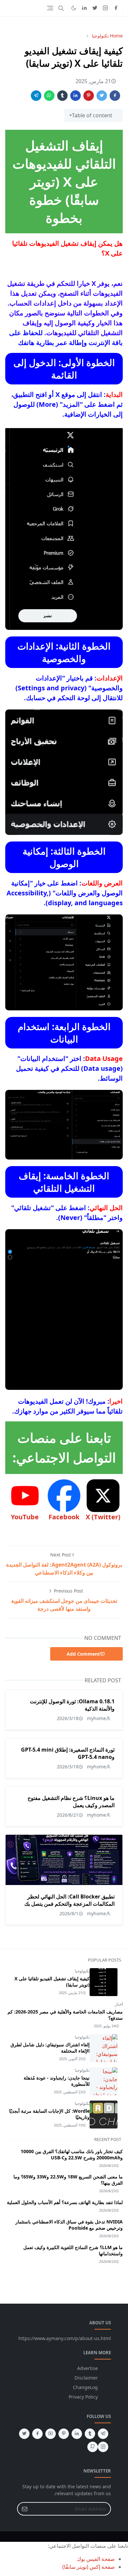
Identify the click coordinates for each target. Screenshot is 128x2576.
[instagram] (105, 8)
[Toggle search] (61, 8)
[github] (93, 2447)
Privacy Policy (83, 2397)
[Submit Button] (25, 2509)
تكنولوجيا (82, 1971)
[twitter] (95, 8)
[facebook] (116, 8)
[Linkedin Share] (75, 96)
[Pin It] (89, 96)
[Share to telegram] (36, 96)
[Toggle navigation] (50, 8)
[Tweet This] (102, 96)
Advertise (87, 2368)
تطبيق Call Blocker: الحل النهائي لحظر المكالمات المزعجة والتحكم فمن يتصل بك (69, 1900)
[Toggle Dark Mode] (74, 8)
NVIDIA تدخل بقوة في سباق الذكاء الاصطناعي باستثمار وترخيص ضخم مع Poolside (69, 2225)
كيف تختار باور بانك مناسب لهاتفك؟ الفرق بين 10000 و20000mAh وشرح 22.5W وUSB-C (72, 2154)
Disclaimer (86, 2378)
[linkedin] (84, 8)
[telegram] (103, 2434)
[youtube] (51, 2434)
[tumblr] (90, 2434)
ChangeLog (85, 2387)
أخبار (119, 2004)
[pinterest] (64, 2434)
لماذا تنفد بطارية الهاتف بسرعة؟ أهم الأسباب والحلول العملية (65, 2202)
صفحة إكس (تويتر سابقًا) (89, 2567)
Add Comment (83, 1654)
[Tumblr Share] (62, 96)
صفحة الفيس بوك (96, 2559)
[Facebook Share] (115, 96)
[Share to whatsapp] (49, 96)
